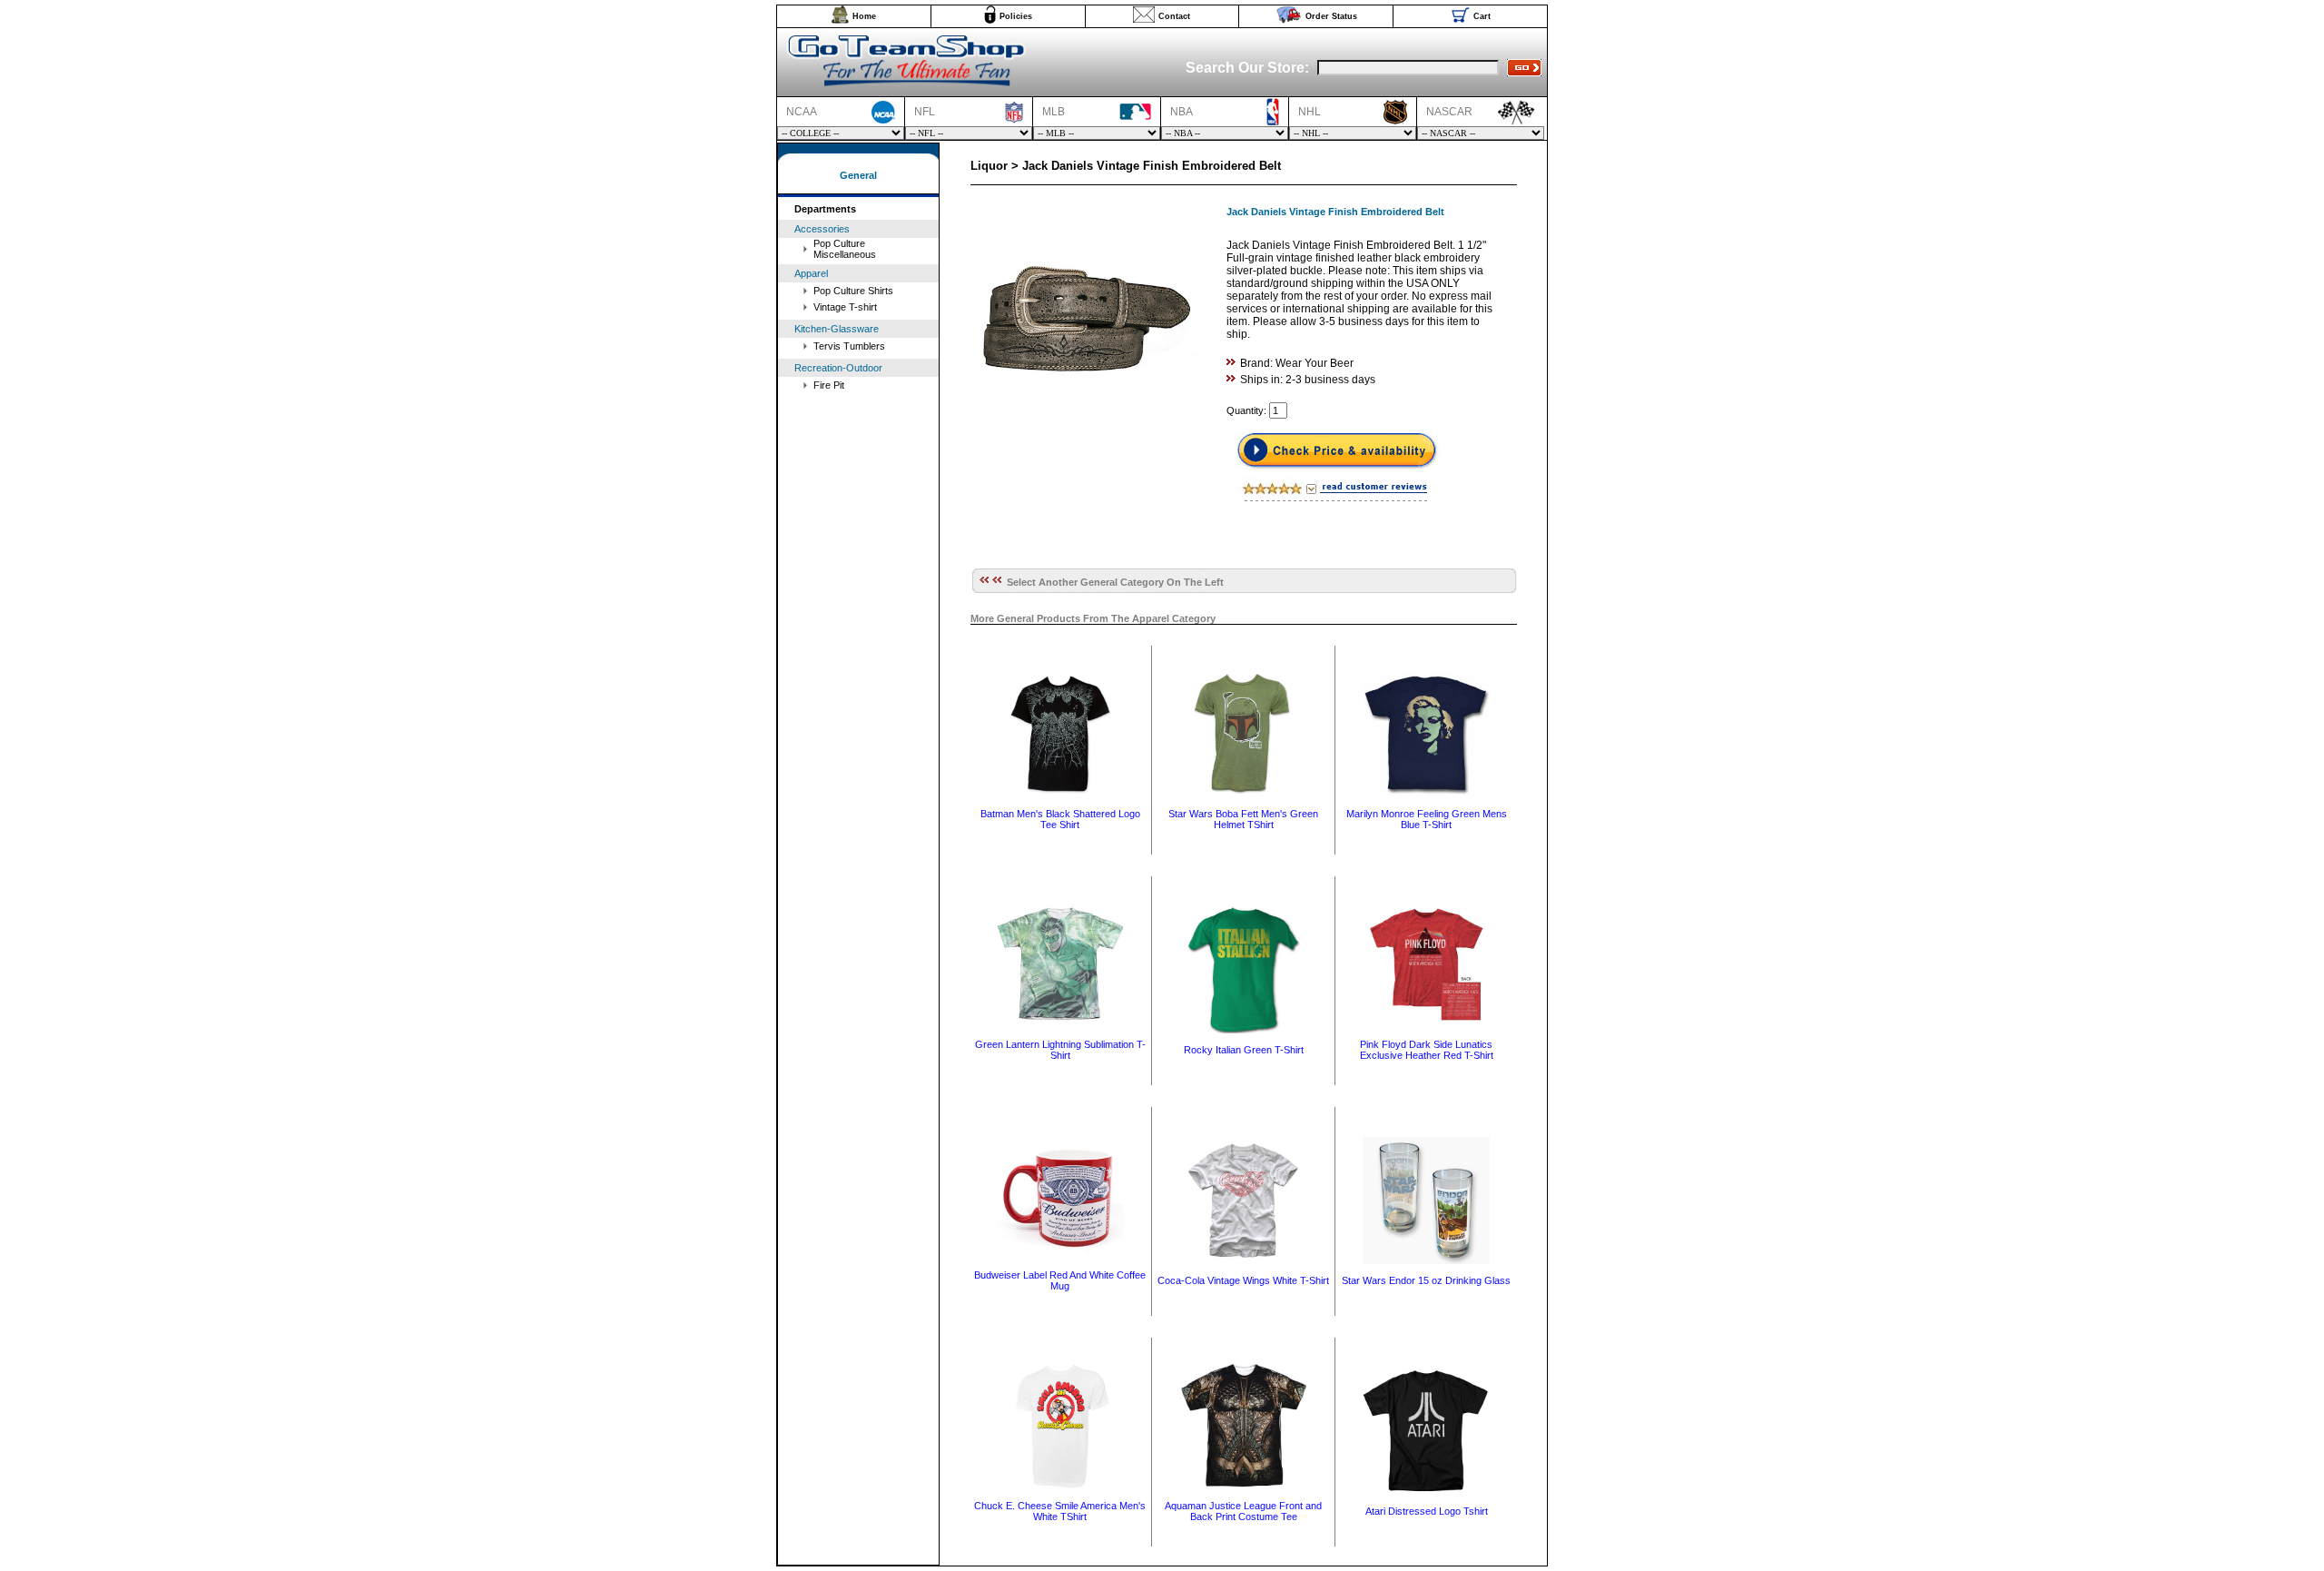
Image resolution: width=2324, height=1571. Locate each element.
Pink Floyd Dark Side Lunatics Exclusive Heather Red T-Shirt (1427, 1050)
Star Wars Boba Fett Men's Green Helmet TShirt (1243, 819)
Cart (1482, 16)
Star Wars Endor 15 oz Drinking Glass (1426, 1280)
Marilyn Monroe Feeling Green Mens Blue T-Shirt (1427, 819)
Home (864, 16)
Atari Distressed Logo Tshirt (1427, 1511)
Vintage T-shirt (845, 307)
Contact (1174, 16)
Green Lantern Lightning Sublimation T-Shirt (1060, 1050)
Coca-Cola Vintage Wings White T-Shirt (1243, 1280)
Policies (1016, 16)
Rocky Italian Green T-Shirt (1244, 1050)
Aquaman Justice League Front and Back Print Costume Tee (1243, 1511)
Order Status (1331, 16)
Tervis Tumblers (849, 346)
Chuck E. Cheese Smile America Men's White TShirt (1060, 1511)
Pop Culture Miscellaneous (845, 249)
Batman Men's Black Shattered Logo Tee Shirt (1060, 819)
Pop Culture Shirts (853, 291)
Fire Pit (829, 385)
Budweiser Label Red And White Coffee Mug (1060, 1280)
